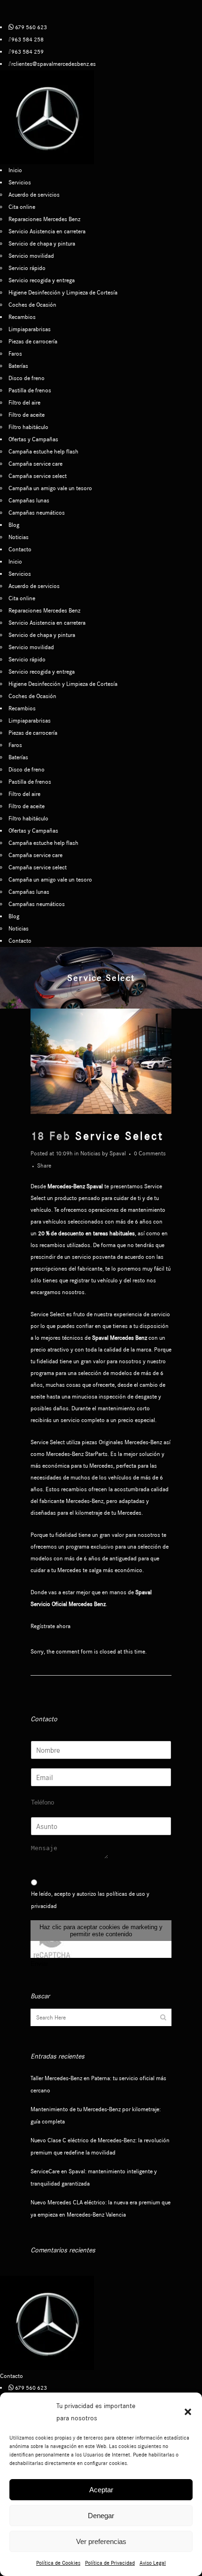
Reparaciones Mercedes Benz (44, 219)
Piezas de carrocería (33, 341)
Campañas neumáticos (37, 513)
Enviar (39, 1964)
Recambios (22, 317)
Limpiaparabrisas (30, 329)
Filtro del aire (24, 402)
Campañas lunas (29, 500)
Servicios (20, 182)
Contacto (20, 549)
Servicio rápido (27, 268)
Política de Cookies (58, 2563)
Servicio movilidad (31, 256)
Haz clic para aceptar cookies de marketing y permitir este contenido (101, 1931)
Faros (15, 354)
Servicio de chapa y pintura (42, 243)
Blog (14, 525)
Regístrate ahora (50, 1626)
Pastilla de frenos (30, 390)
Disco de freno (27, 378)
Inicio (15, 170)
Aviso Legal (153, 2563)
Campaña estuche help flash (43, 451)
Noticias (19, 537)
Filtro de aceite (27, 415)
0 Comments (150, 1153)
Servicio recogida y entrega (42, 280)
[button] (188, 2412)
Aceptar (101, 2490)
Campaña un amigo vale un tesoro (50, 488)
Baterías (18, 366)
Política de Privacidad (110, 2563)
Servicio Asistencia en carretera (47, 231)
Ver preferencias (101, 2541)
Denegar (101, 2516)
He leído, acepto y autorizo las (90, 1900)
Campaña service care (35, 464)
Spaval (118, 1153)
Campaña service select (38, 476)
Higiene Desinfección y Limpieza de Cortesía (63, 292)
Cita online (22, 207)
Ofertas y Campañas (33, 439)
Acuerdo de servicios (34, 195)
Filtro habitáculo (28, 427)
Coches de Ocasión (32, 305)
